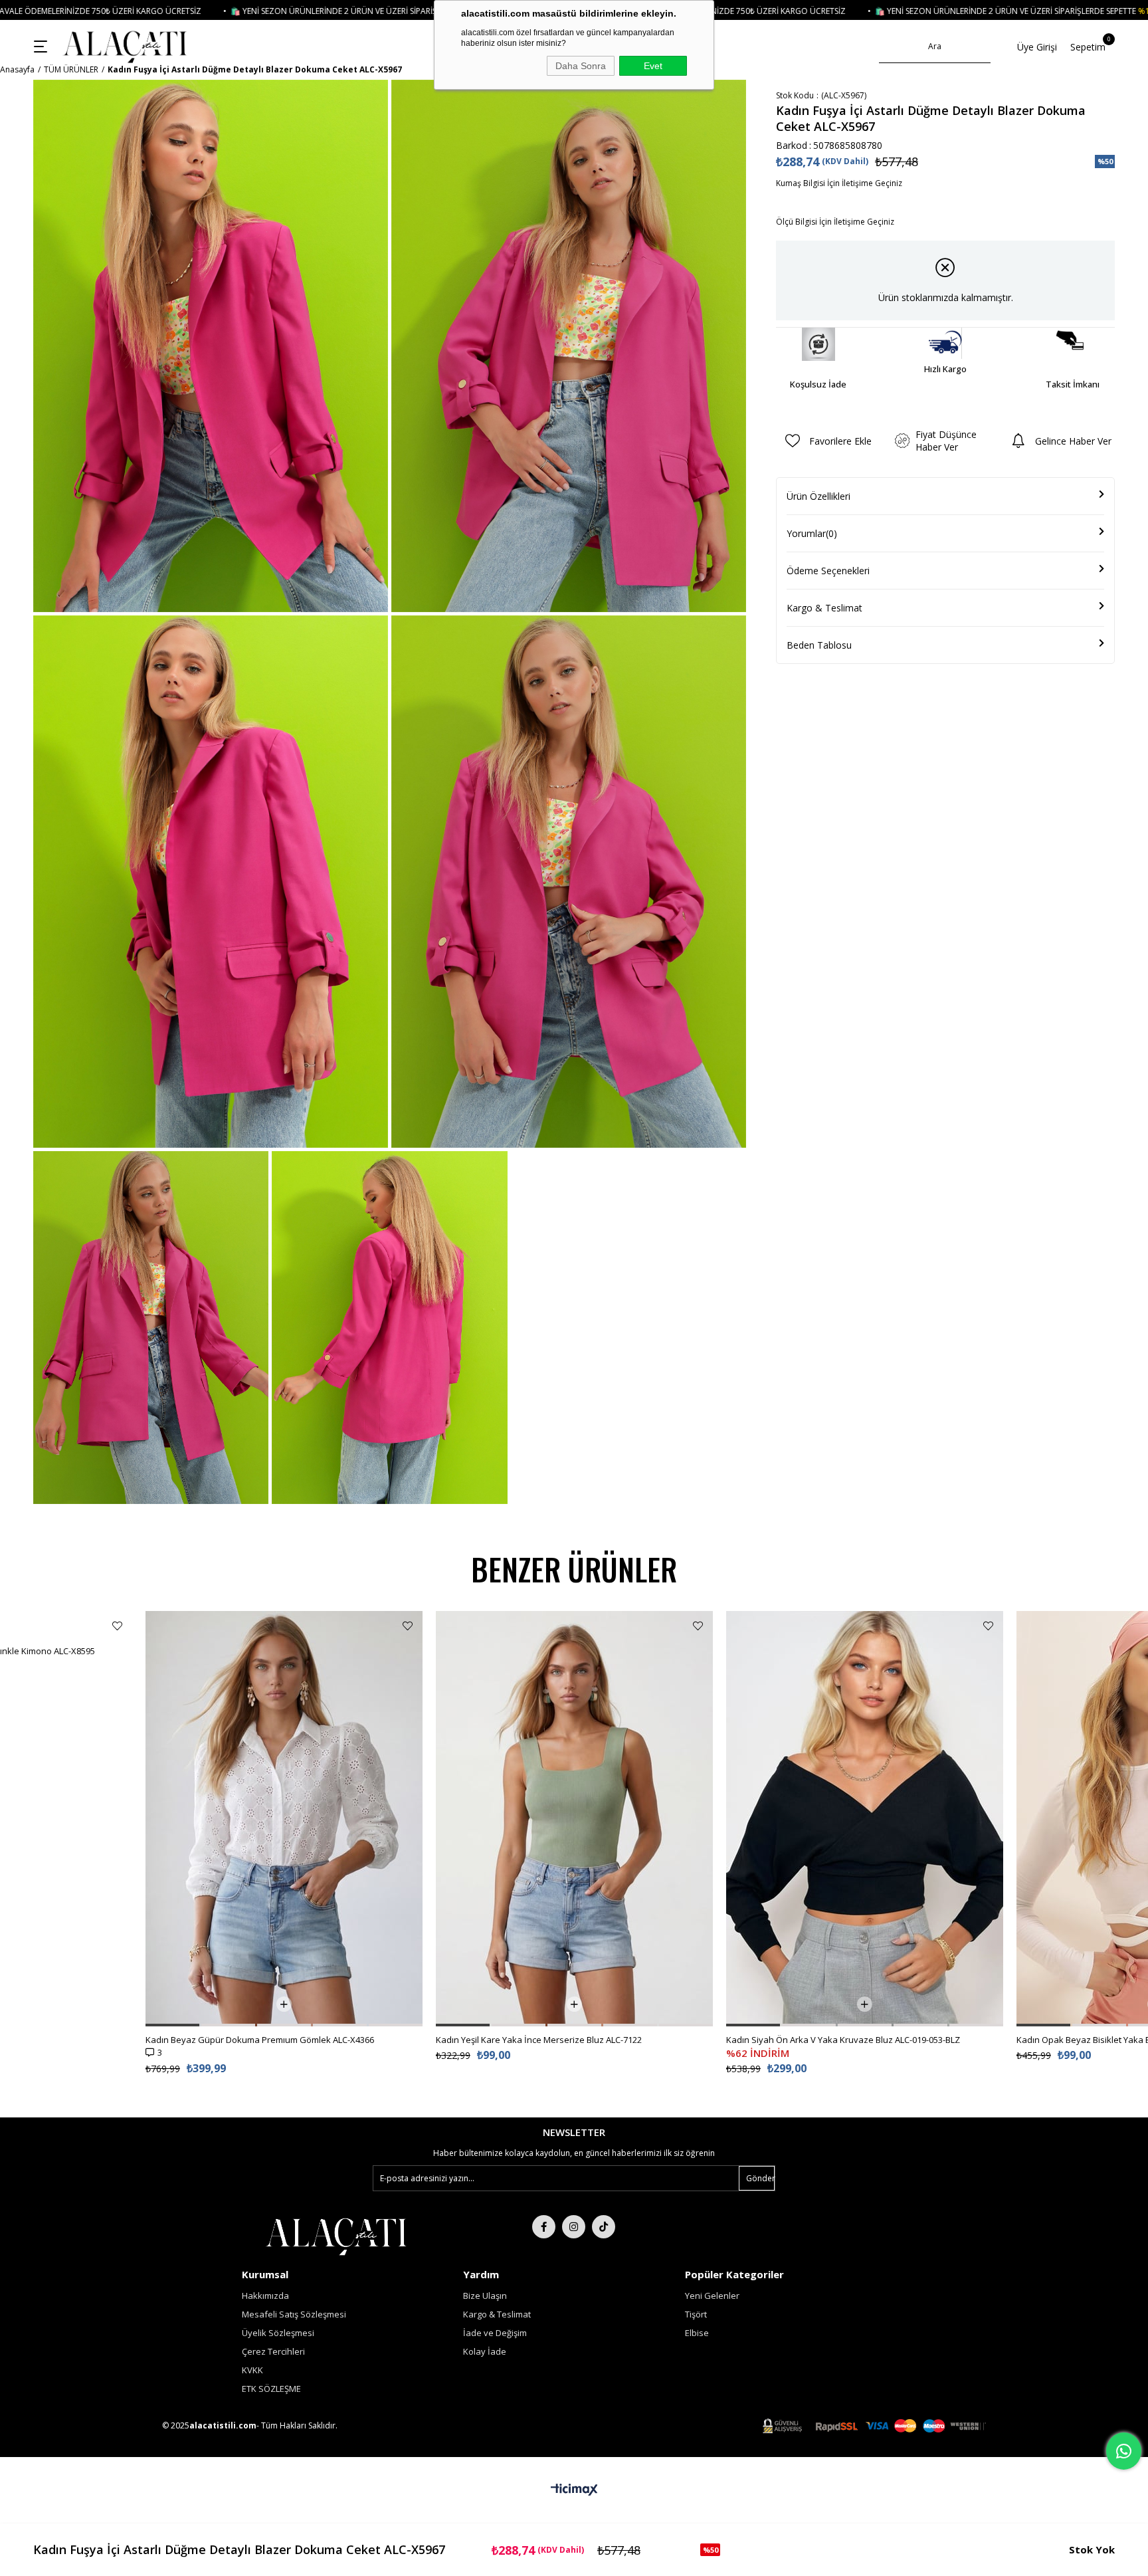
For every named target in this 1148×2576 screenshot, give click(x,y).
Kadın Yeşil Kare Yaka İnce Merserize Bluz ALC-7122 (539, 2040)
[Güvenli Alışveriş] (874, 2426)
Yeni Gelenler (712, 2296)
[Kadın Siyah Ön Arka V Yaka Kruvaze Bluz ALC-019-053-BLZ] (865, 1819)
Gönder (760, 2178)
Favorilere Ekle (117, 1626)
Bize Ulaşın (485, 2296)
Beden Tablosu (819, 645)
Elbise (697, 2333)
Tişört (696, 2314)
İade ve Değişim (495, 2333)
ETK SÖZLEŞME (271, 2389)
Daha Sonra (581, 66)
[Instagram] (574, 2227)
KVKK (252, 2370)
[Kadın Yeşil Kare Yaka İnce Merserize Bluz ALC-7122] (574, 1819)
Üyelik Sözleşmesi (278, 2333)
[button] (172, 2025)
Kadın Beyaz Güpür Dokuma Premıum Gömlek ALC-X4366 (260, 2040)
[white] (336, 2235)
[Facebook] (544, 2227)
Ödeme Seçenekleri (828, 571)
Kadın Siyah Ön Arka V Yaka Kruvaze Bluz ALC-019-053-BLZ (843, 2040)
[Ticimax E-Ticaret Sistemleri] (574, 2490)
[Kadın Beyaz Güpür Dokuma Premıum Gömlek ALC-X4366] (284, 1819)
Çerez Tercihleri (273, 2351)
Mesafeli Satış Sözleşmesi (294, 2314)
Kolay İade (485, 2351)
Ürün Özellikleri (818, 496)
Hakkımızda (265, 2296)
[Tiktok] (604, 2227)
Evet (653, 66)
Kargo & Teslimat (824, 608)
